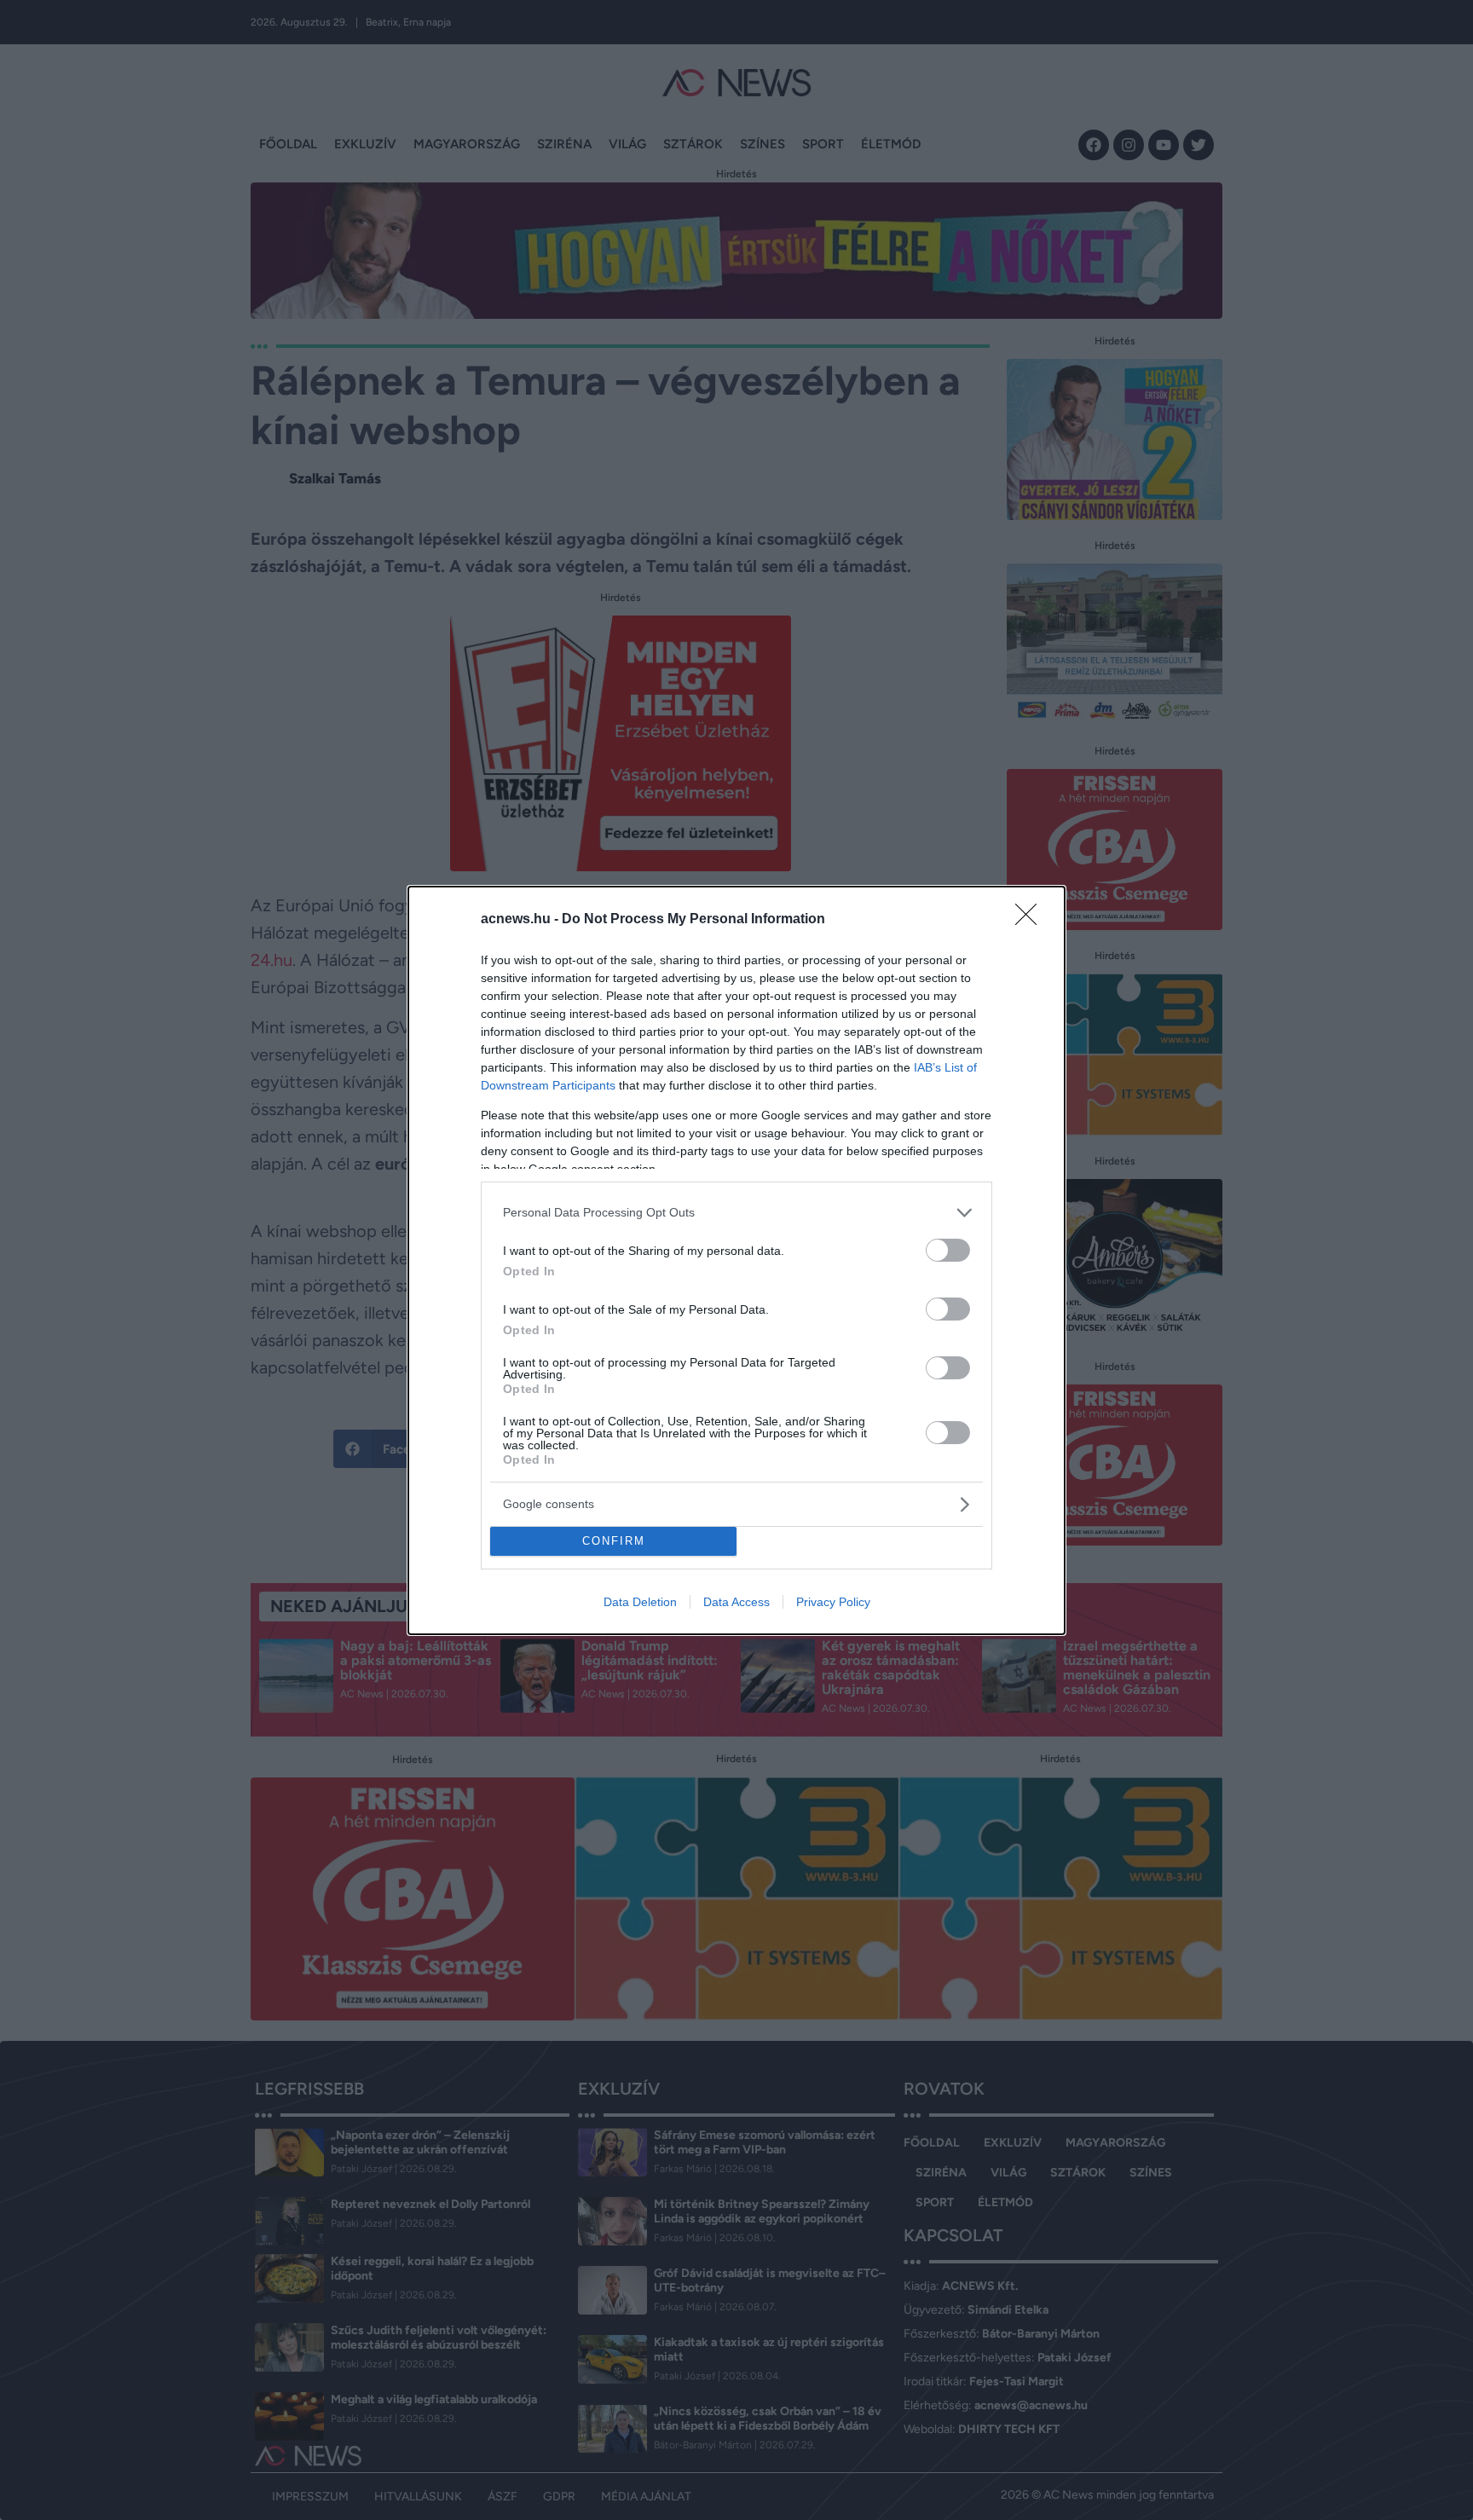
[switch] (948, 1250)
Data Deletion (640, 1602)
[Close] (1031, 920)
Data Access (736, 1602)
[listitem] (736, 1213)
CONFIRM (614, 1541)
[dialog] (736, 1260)
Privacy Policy (833, 1602)
